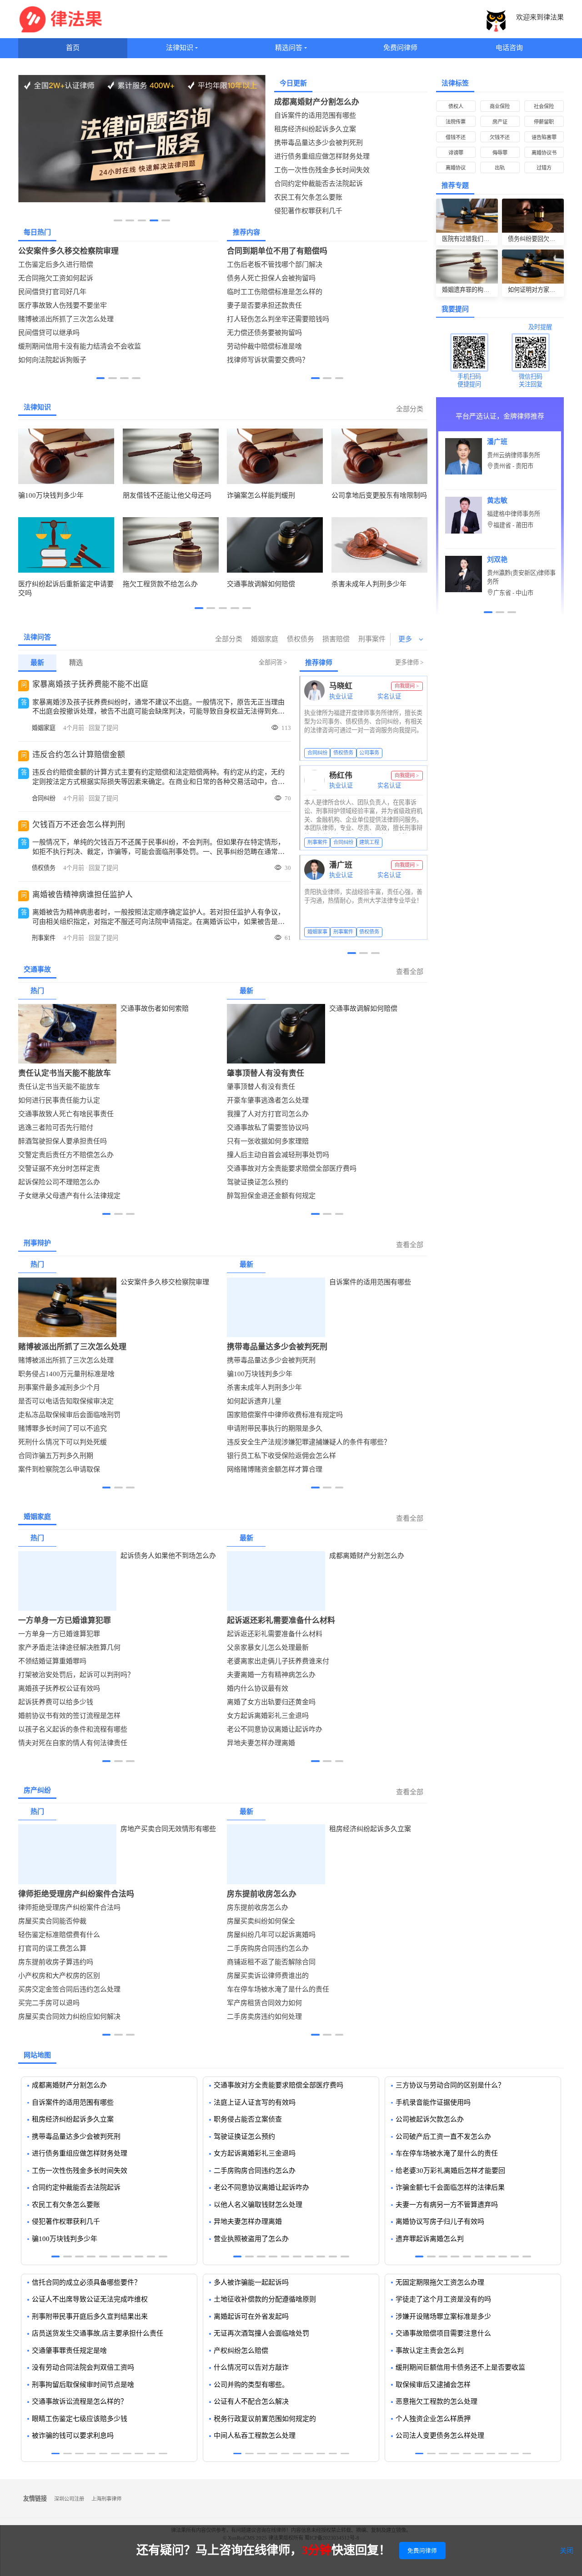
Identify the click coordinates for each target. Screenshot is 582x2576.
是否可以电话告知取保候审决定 (66, 1401)
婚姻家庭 (265, 639)
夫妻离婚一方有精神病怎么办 (271, 1675)
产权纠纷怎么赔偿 (241, 2351)
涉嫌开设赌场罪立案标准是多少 (443, 2316)
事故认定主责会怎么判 (430, 2351)
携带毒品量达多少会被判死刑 (319, 143)
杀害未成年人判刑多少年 (264, 1388)
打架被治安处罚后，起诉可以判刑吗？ (76, 1675)
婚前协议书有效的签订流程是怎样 (69, 1716)
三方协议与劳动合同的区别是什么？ (450, 2085)
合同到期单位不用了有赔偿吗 (277, 251)
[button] (118, 220)
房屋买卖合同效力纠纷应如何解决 (69, 2017)
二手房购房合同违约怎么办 (268, 1948)
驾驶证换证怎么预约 (258, 1182)
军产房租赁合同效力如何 (264, 2003)
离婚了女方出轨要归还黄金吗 (271, 1702)
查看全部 (410, 972)
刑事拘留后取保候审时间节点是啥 (83, 2385)
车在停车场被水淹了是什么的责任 (278, 1989)
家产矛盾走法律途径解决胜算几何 (69, 1647)
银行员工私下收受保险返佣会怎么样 (281, 1456)
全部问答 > (273, 662)
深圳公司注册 (69, 2499)
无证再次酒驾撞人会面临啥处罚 (261, 2333)
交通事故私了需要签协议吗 (268, 1128)
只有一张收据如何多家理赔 (268, 1141)
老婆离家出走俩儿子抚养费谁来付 (278, 1661)
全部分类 (410, 409)
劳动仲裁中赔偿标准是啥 (264, 346)
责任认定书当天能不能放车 (65, 1073)
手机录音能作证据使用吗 (433, 2102)
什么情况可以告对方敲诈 (251, 2367)
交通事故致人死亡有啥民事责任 (66, 1114)
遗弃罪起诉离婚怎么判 (430, 2239)
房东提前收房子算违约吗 (56, 1962)
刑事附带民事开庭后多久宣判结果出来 (90, 2316)
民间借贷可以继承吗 (49, 333)
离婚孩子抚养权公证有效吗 (59, 1688)
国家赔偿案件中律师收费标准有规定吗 (285, 1415)
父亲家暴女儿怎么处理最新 (268, 1647)
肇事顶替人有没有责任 (266, 1073)
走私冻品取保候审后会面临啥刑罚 (69, 1415)
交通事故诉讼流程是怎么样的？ (80, 2401)
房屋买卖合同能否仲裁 (52, 1921)
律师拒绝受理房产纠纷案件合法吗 (76, 1894)
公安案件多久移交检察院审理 (68, 251)
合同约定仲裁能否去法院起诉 (319, 184)
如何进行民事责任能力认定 (59, 1100)
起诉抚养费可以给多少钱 (56, 1702)
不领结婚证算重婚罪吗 (52, 1661)
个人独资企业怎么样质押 (433, 2419)
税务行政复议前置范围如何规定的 (265, 2419)
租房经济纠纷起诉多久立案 (315, 129)
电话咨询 (509, 48)
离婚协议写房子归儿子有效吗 (440, 2222)
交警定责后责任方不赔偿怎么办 (66, 1155)
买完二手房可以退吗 (49, 2003)
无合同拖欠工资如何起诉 (56, 278)
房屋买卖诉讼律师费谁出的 (268, 1976)
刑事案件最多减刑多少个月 (59, 1388)
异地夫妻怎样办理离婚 (261, 1743)
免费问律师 (400, 48)
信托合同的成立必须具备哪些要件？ (86, 2282)
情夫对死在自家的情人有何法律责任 (73, 1743)
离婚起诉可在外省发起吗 (251, 2316)
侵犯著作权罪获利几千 (308, 211)
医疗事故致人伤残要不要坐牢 (63, 305)
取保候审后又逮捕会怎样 (433, 2385)
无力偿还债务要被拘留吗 (264, 333)
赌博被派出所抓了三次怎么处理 (66, 319)
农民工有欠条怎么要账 (308, 197)
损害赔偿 (336, 639)
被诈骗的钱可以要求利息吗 (73, 2436)
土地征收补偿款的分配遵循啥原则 (265, 2299)
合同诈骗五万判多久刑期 (56, 1456)
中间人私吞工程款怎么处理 (255, 2436)
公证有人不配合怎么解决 (251, 2401)
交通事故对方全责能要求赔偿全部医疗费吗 (292, 1168)
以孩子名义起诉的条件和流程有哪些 (73, 1729)
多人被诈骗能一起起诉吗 (251, 2282)
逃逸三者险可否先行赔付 (56, 1128)
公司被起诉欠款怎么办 (430, 2119)
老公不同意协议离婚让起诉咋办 (275, 1729)
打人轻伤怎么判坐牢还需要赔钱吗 (278, 319)
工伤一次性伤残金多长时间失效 (322, 170)
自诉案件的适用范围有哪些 (315, 115)
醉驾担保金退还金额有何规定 (271, 1196)
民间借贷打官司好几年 (52, 292)
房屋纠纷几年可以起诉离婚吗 (271, 1935)
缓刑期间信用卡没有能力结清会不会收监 (80, 346)
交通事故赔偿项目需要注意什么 (443, 2333)
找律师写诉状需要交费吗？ (268, 360)
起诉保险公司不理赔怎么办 (59, 1182)
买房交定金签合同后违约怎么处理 (69, 1989)
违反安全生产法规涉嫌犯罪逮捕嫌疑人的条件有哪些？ (309, 1442)
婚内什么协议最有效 (258, 1688)
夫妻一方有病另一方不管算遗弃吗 (447, 2205)
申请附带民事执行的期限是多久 (275, 1428)
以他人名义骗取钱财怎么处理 (258, 2205)
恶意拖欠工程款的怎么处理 (436, 2401)
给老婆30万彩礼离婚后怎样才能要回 (450, 2171)
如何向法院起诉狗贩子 (52, 360)
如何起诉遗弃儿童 (254, 1401)
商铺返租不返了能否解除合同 (271, 1962)
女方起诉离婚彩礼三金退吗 (268, 1716)
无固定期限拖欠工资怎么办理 (440, 2282)
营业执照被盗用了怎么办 (251, 2239)
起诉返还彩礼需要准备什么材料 (281, 1620)
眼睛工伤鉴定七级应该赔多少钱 (80, 2419)
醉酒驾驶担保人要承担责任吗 (63, 1141)
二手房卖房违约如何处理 (264, 2017)
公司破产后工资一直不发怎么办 (443, 2137)
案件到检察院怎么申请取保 (59, 1469)
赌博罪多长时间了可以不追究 (63, 1428)
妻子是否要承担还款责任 (264, 305)
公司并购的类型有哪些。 (251, 2385)
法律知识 (180, 48)
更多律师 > (409, 662)
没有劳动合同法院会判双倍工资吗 (83, 2367)
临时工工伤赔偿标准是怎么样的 (275, 292)
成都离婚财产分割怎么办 (317, 102)
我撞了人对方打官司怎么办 (268, 1114)
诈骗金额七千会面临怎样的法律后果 (450, 2187)
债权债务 (301, 639)
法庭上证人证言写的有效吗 (255, 2102)
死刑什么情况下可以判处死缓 (63, 1442)
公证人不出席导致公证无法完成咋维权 (90, 2299)
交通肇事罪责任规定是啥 (69, 2351)
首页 (73, 48)
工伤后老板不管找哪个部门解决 (275, 265)
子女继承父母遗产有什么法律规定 (69, 1196)
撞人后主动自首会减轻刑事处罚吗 (278, 1155)
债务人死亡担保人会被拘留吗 (271, 278)
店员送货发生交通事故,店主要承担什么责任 (98, 2333)
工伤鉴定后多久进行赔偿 (56, 265)
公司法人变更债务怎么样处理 (440, 2436)
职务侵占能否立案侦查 (248, 2119)
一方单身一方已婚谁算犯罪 (65, 1620)
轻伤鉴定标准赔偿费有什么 (59, 1935)
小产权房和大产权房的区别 (59, 1976)
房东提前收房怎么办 (262, 1894)
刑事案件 (372, 639)
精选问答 (289, 48)
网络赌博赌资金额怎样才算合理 (275, 1469)
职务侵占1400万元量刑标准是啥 (66, 1374)
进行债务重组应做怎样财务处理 (322, 156)
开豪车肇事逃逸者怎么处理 (268, 1100)
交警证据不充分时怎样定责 (59, 1168)
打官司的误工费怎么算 (52, 1948)
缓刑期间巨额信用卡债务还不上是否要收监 (460, 2367)
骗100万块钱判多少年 (260, 1374)
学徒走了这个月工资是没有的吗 (443, 2299)
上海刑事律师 (106, 2499)
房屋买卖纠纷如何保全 (261, 1921)
